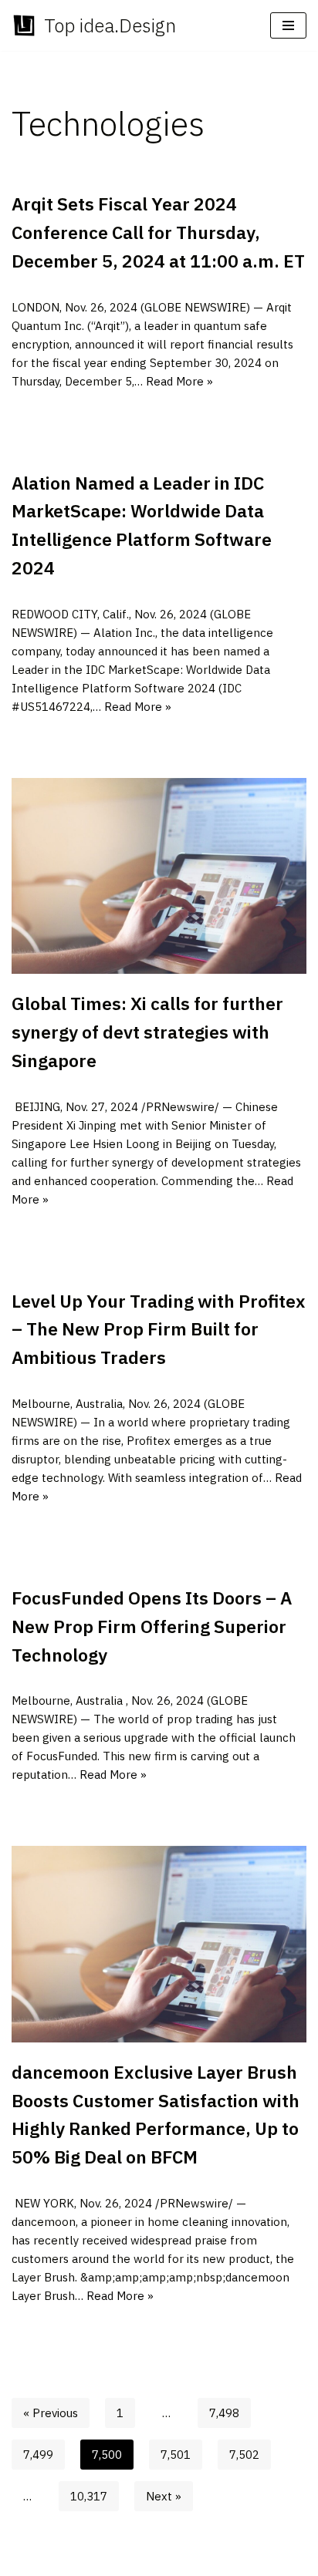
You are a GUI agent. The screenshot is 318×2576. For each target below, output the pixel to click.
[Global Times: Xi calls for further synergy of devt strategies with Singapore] (159, 876)
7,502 (244, 2455)
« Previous (51, 2413)
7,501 (176, 2455)
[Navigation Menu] (288, 25)
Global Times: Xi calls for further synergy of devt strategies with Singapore (147, 1032)
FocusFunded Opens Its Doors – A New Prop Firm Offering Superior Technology (152, 1626)
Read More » (179, 381)
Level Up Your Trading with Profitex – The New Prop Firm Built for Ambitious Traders (159, 1329)
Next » (164, 2496)
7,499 (38, 2455)
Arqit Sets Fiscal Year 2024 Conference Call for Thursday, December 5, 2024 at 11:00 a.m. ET (158, 232)
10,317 (89, 2496)
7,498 (224, 2413)
